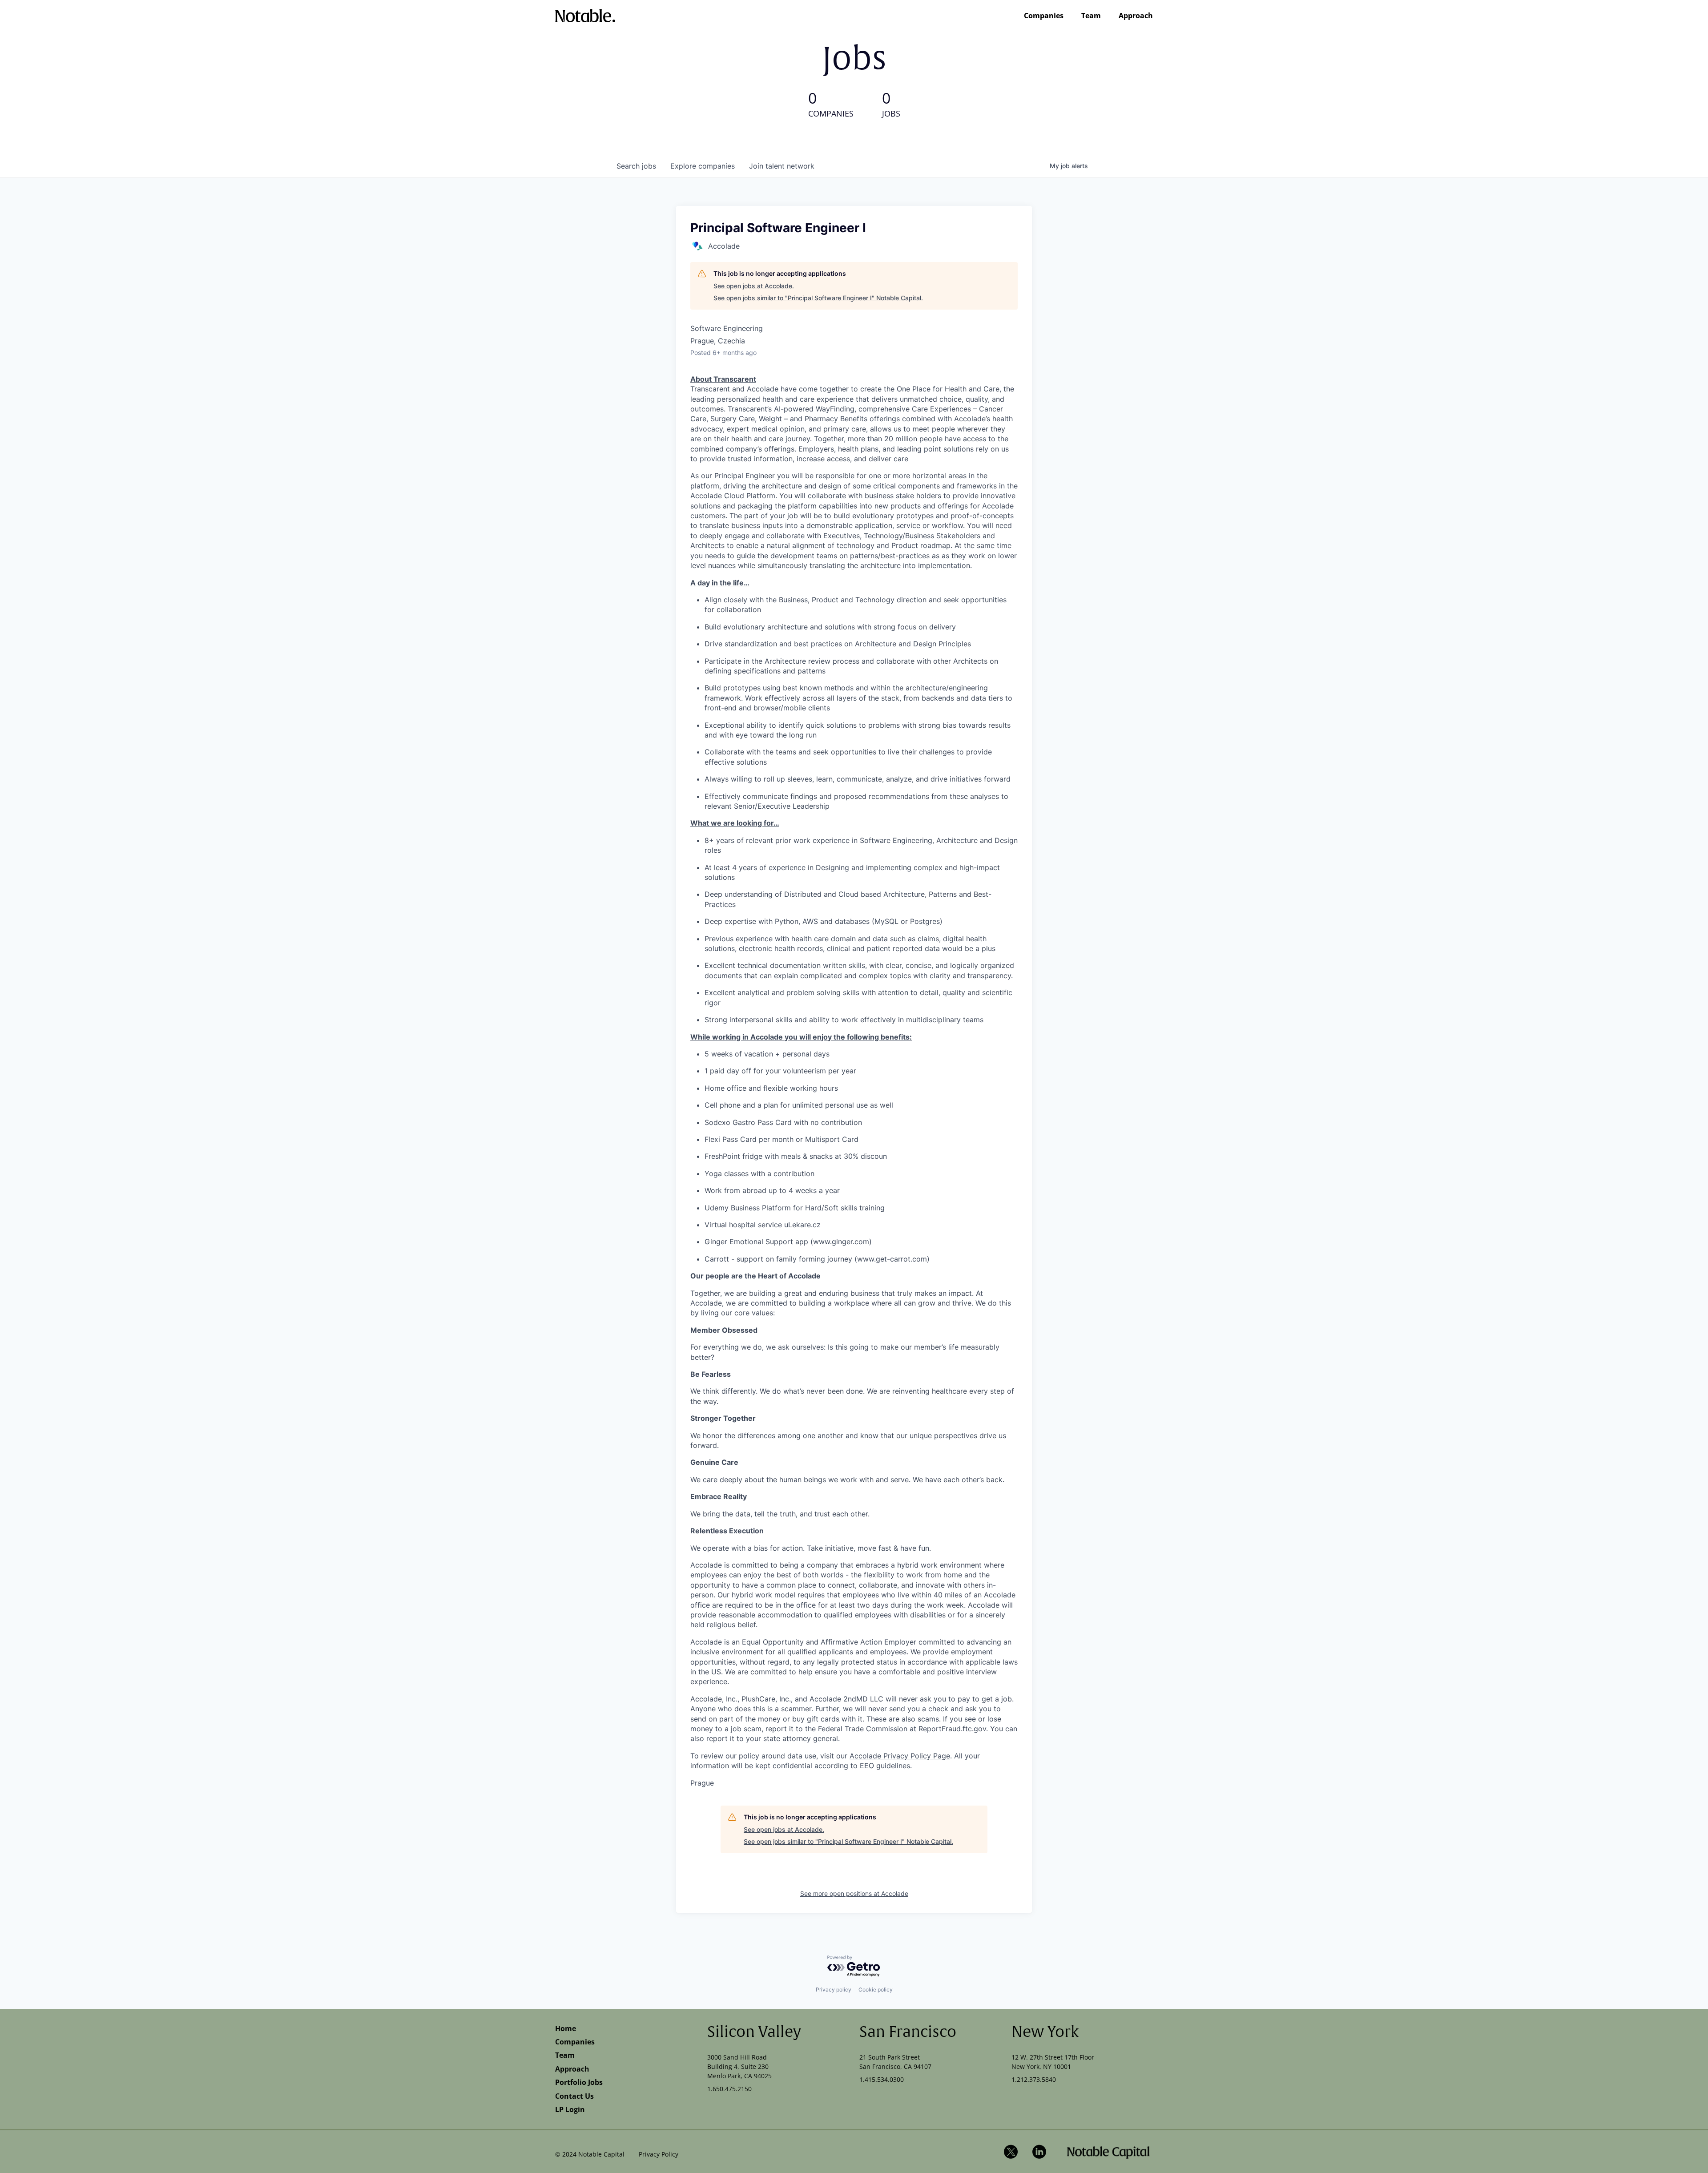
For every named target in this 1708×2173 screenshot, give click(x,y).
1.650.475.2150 (729, 2089)
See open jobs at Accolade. (754, 286)
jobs (636, 166)
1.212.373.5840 (1034, 2079)
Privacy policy (834, 1990)
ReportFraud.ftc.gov (952, 1729)
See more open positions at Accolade (854, 1893)
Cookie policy (876, 1990)
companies (703, 166)
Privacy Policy (659, 2154)
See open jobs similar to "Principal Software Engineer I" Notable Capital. (818, 298)
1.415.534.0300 (882, 2079)
